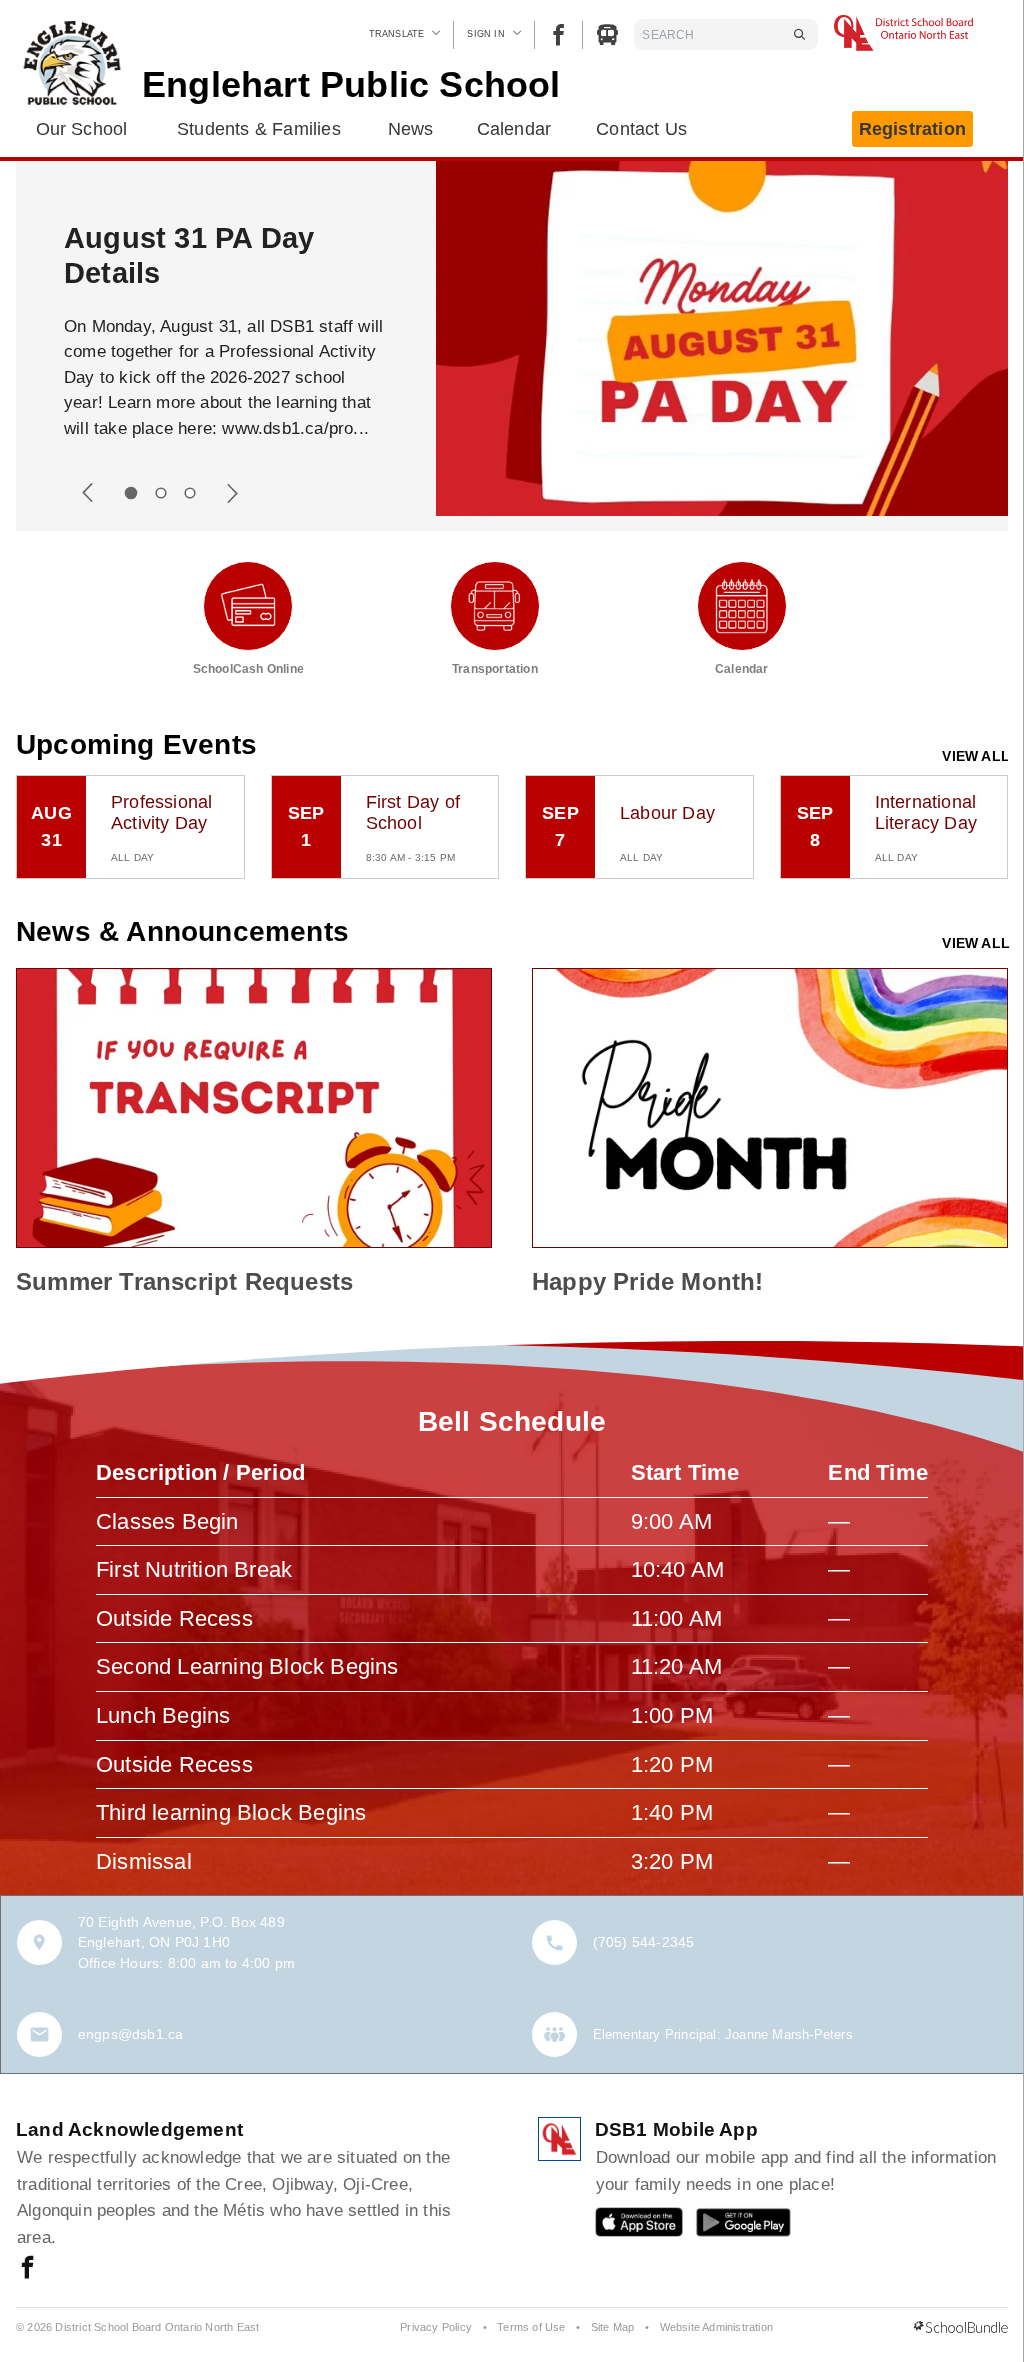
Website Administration (716, 2327)
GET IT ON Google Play (729, 2226)
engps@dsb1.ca (131, 2034)
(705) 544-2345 (644, 1942)
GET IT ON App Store (629, 2226)
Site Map (613, 2327)
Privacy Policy (436, 2327)
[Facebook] (558, 34)
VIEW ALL (976, 756)
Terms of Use (531, 2327)
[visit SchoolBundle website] (961, 2328)
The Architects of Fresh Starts (184, 255)
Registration (912, 129)
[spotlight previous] (88, 493)
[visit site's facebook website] (27, 2269)
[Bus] (607, 34)
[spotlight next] (232, 493)
